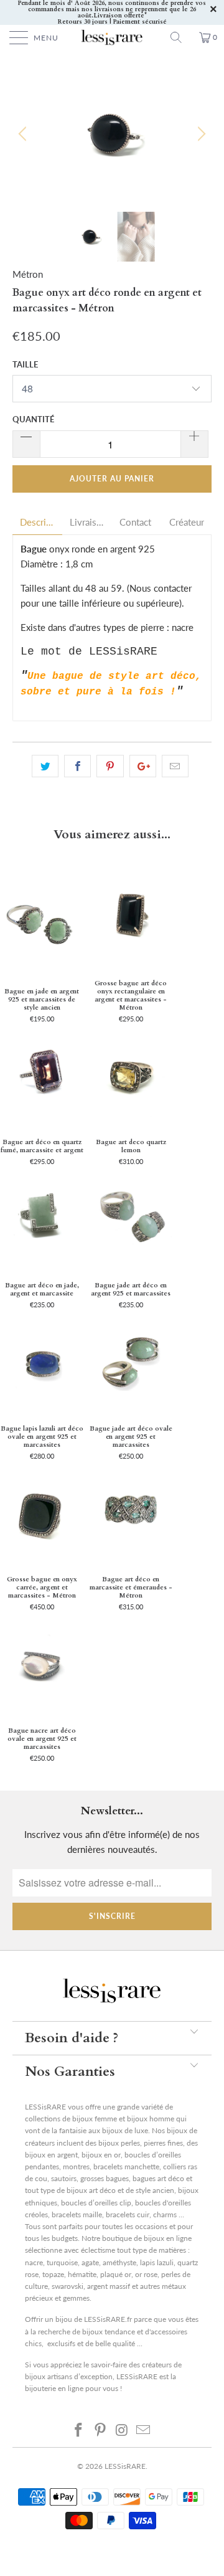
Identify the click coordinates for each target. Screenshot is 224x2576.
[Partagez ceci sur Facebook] (77, 766)
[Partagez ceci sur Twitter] (45, 766)
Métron (28, 274)
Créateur (187, 522)
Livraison (87, 522)
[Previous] (24, 134)
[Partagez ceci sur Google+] (143, 766)
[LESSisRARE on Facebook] (79, 2430)
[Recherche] (180, 37)
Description (37, 522)
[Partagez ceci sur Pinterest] (110, 766)
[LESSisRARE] (112, 37)
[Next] (200, 134)
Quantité (33, 419)
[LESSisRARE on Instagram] (123, 2430)
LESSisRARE (125, 2466)
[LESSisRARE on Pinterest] (101, 2430)
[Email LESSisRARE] (144, 2430)
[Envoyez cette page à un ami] (175, 766)
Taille (25, 364)
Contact (135, 522)
